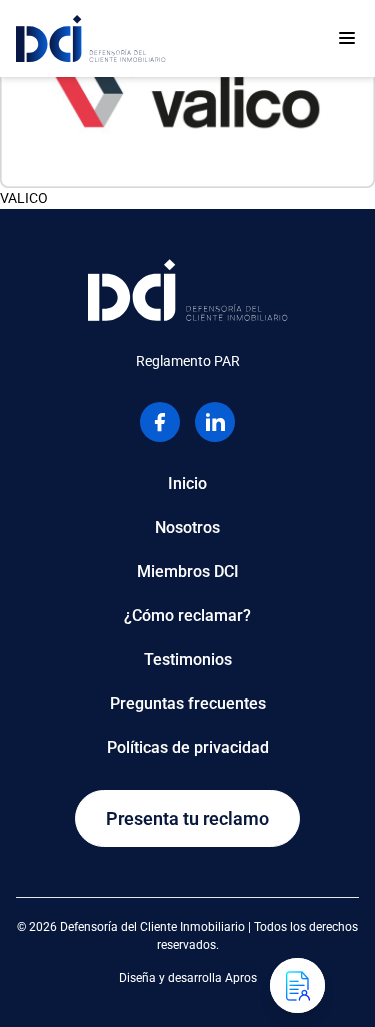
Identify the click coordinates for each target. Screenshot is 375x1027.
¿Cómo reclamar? (187, 615)
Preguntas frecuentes (188, 703)
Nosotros (187, 527)
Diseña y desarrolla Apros (188, 978)
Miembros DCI (188, 571)
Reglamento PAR (188, 361)
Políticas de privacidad (188, 747)
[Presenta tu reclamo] (297, 985)
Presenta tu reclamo (187, 818)
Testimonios (188, 659)
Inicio (187, 483)
